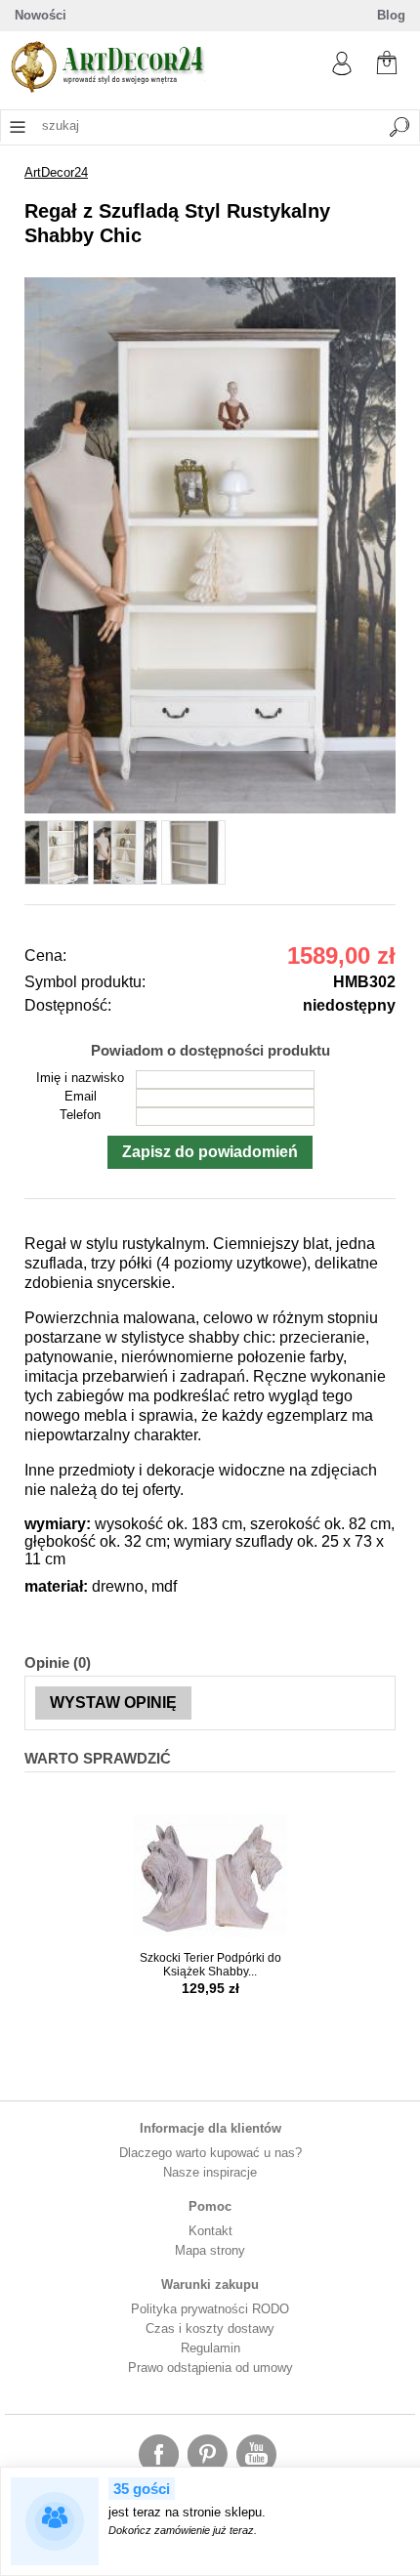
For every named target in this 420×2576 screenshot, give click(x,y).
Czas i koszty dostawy (210, 2328)
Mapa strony (210, 2250)
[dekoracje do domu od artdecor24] (107, 88)
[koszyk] (387, 61)
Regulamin (210, 2348)
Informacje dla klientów (210, 2128)
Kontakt (210, 2231)
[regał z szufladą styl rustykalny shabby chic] (210, 809)
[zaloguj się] (342, 71)
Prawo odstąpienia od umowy (210, 2368)
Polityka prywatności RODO (210, 2309)
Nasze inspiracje (210, 2172)
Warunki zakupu (210, 2285)
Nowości (41, 15)
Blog (391, 15)
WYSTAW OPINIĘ (113, 1703)
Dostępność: (68, 1005)
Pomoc (210, 2206)
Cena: (45, 956)
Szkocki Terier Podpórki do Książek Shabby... (210, 1965)
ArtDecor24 (56, 172)
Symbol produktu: (85, 982)
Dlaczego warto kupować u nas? (210, 2153)
